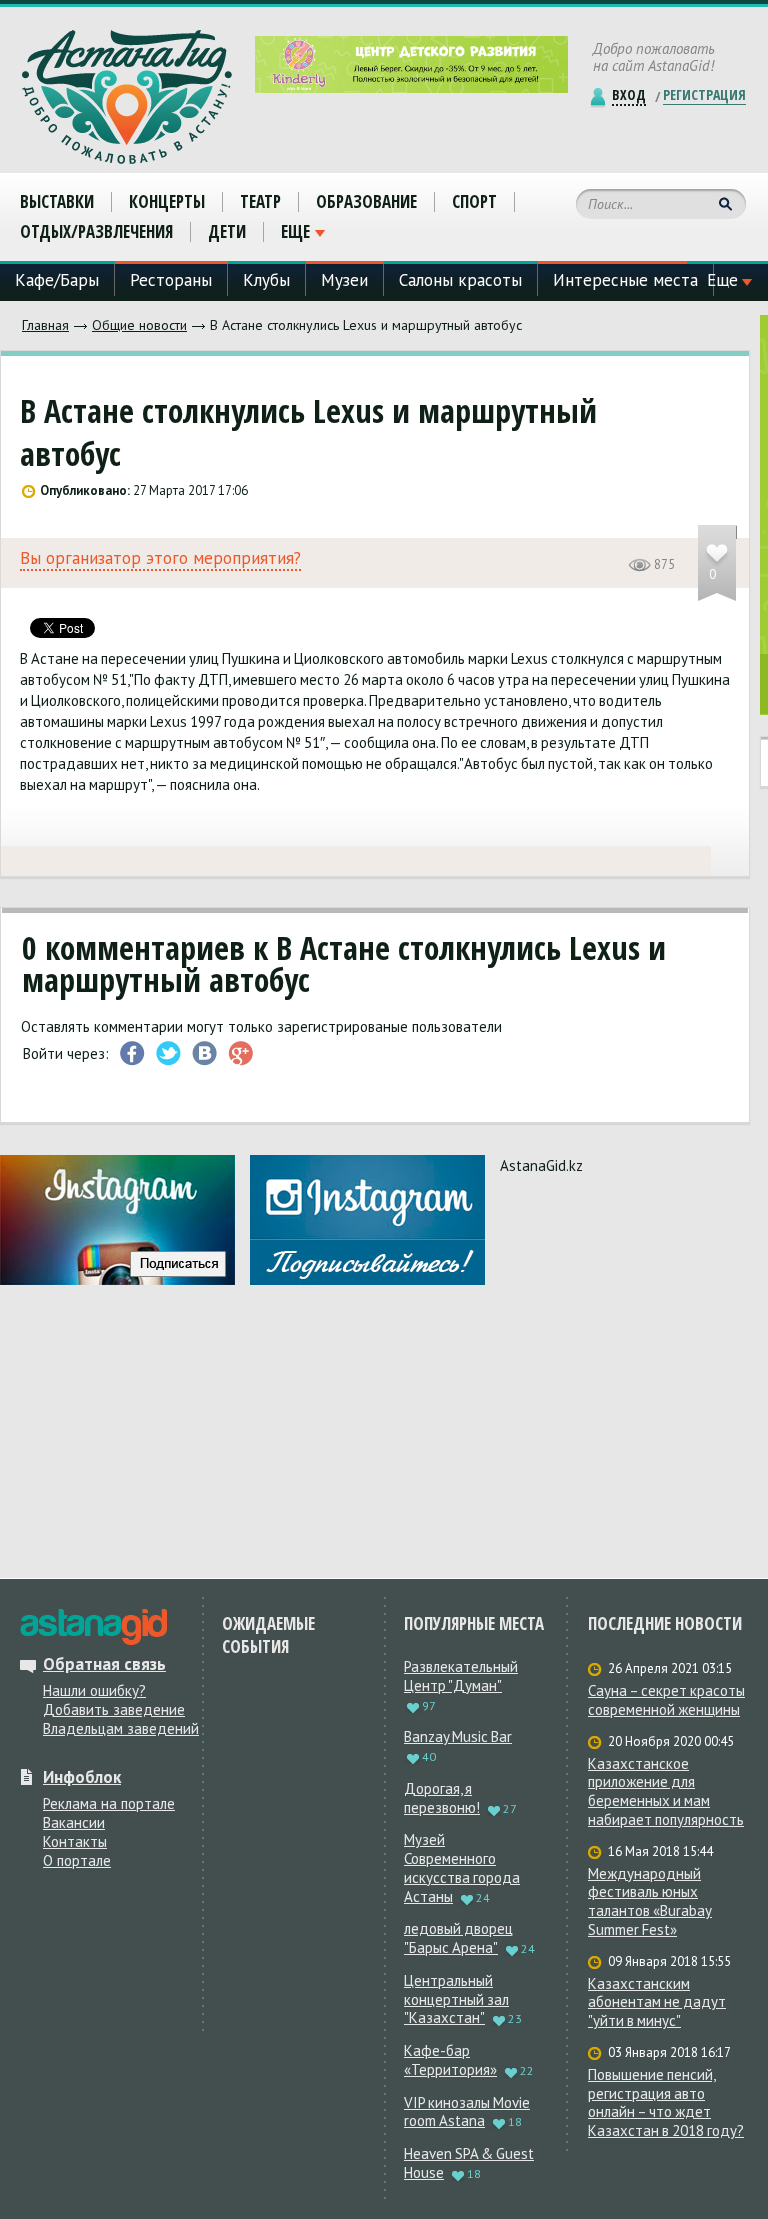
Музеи (344, 280)
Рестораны (171, 280)
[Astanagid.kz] (127, 97)
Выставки (57, 201)
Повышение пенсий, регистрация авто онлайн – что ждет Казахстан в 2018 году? (666, 2103)
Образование (366, 201)
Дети (227, 231)
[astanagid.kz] (93, 1627)
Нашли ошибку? (94, 1690)
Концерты (167, 201)
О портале (77, 1860)
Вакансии (74, 1822)
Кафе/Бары (57, 280)
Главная (45, 325)
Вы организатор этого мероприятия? (160, 558)
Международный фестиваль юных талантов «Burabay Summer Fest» (650, 1902)
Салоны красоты (460, 280)
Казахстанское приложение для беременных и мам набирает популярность (666, 1792)
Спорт (474, 201)
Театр (260, 201)
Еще (295, 232)
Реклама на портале (109, 1803)
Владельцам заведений (121, 1728)
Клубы (266, 280)
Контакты (75, 1841)
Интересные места (625, 280)
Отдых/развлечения (96, 231)
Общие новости (139, 325)
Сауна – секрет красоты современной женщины (666, 1700)
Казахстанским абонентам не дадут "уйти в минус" (657, 2003)
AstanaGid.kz (541, 1165)
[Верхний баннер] (411, 64)
